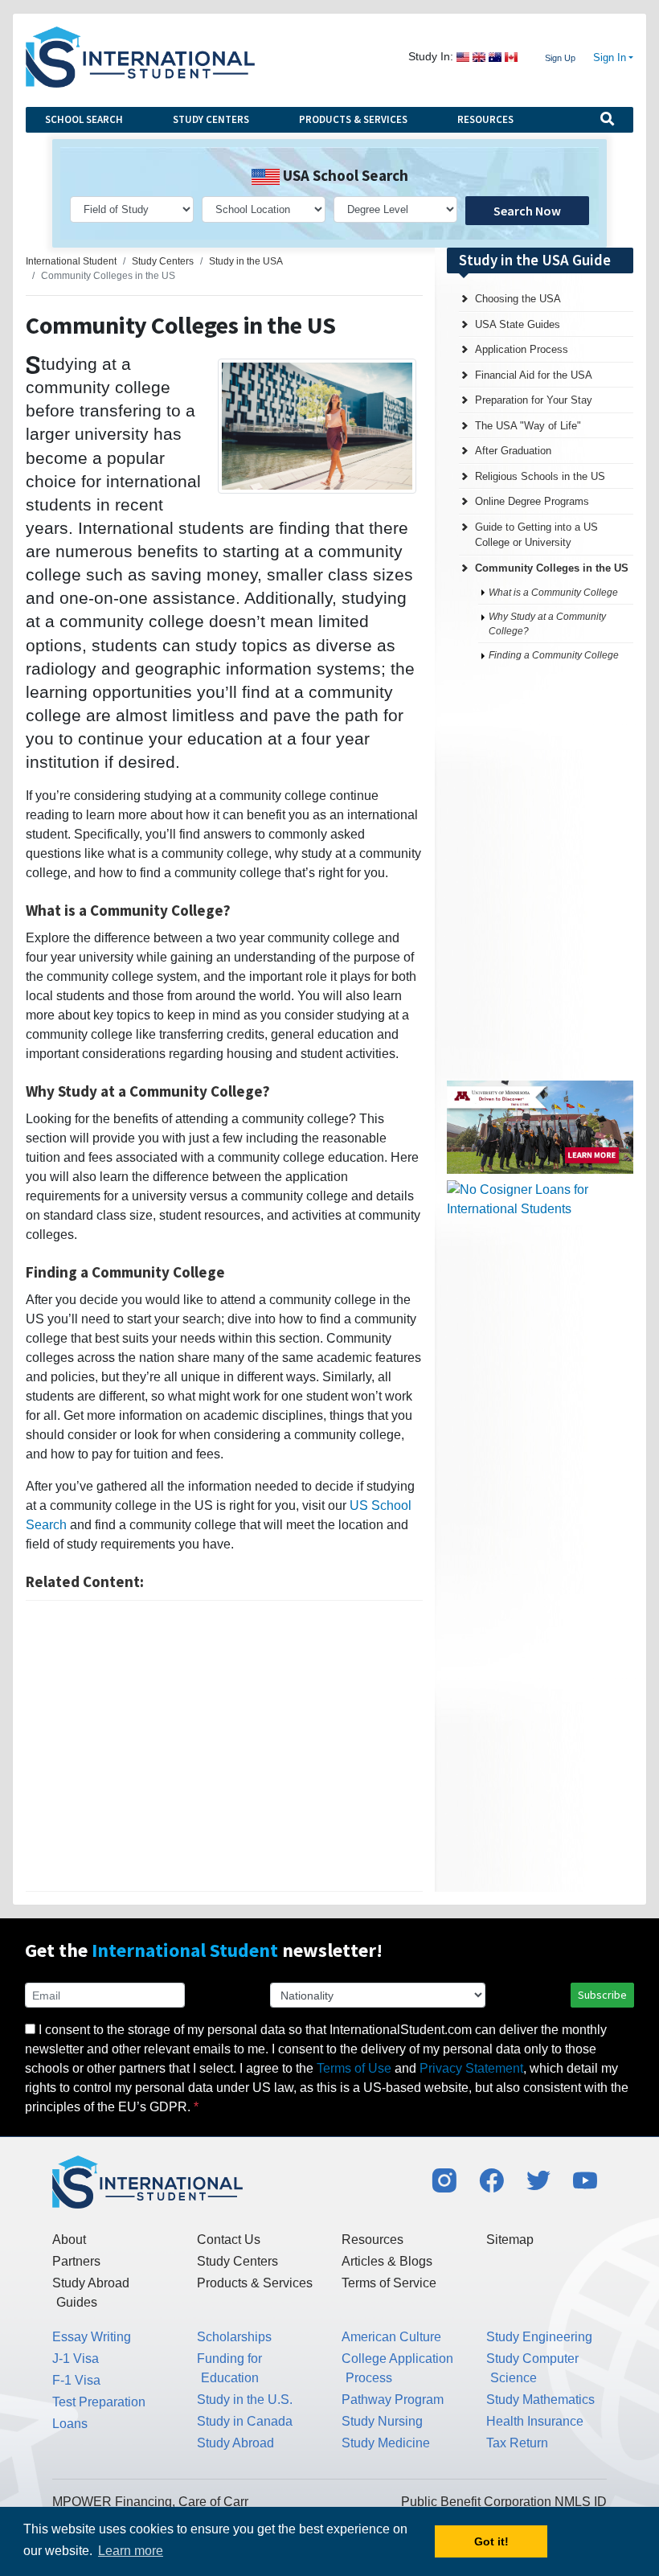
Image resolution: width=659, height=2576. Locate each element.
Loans (70, 2424)
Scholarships (234, 2337)
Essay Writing (92, 2337)
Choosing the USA (518, 299)
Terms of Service (389, 2283)
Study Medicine (386, 2443)
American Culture (391, 2337)
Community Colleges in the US (552, 568)
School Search (84, 119)
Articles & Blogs (387, 2261)
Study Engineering (539, 2337)
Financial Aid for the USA (534, 375)
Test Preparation (99, 2402)
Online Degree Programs (532, 501)
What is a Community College (553, 593)
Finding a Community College (554, 655)
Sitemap (510, 2240)
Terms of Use (354, 2068)
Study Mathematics (540, 2400)
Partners (76, 2261)
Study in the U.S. (245, 2400)
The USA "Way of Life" (528, 426)
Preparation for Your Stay (534, 400)
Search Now (527, 211)
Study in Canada (245, 2421)
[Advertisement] (224, 1746)
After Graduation (513, 451)
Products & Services (353, 119)
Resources (485, 119)
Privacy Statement (471, 2068)
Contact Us (229, 2240)
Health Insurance (535, 2421)
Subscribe (602, 1995)
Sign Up (560, 58)
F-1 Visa (76, 2380)
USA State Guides (518, 324)
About (69, 2240)
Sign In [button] (610, 58)
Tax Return (517, 2443)
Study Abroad (235, 2443)
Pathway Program (393, 2400)
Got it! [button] (491, 2541)
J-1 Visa (76, 2359)
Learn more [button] (131, 2551)
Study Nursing (382, 2421)
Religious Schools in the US (540, 476)
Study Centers (211, 119)
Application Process (522, 349)
